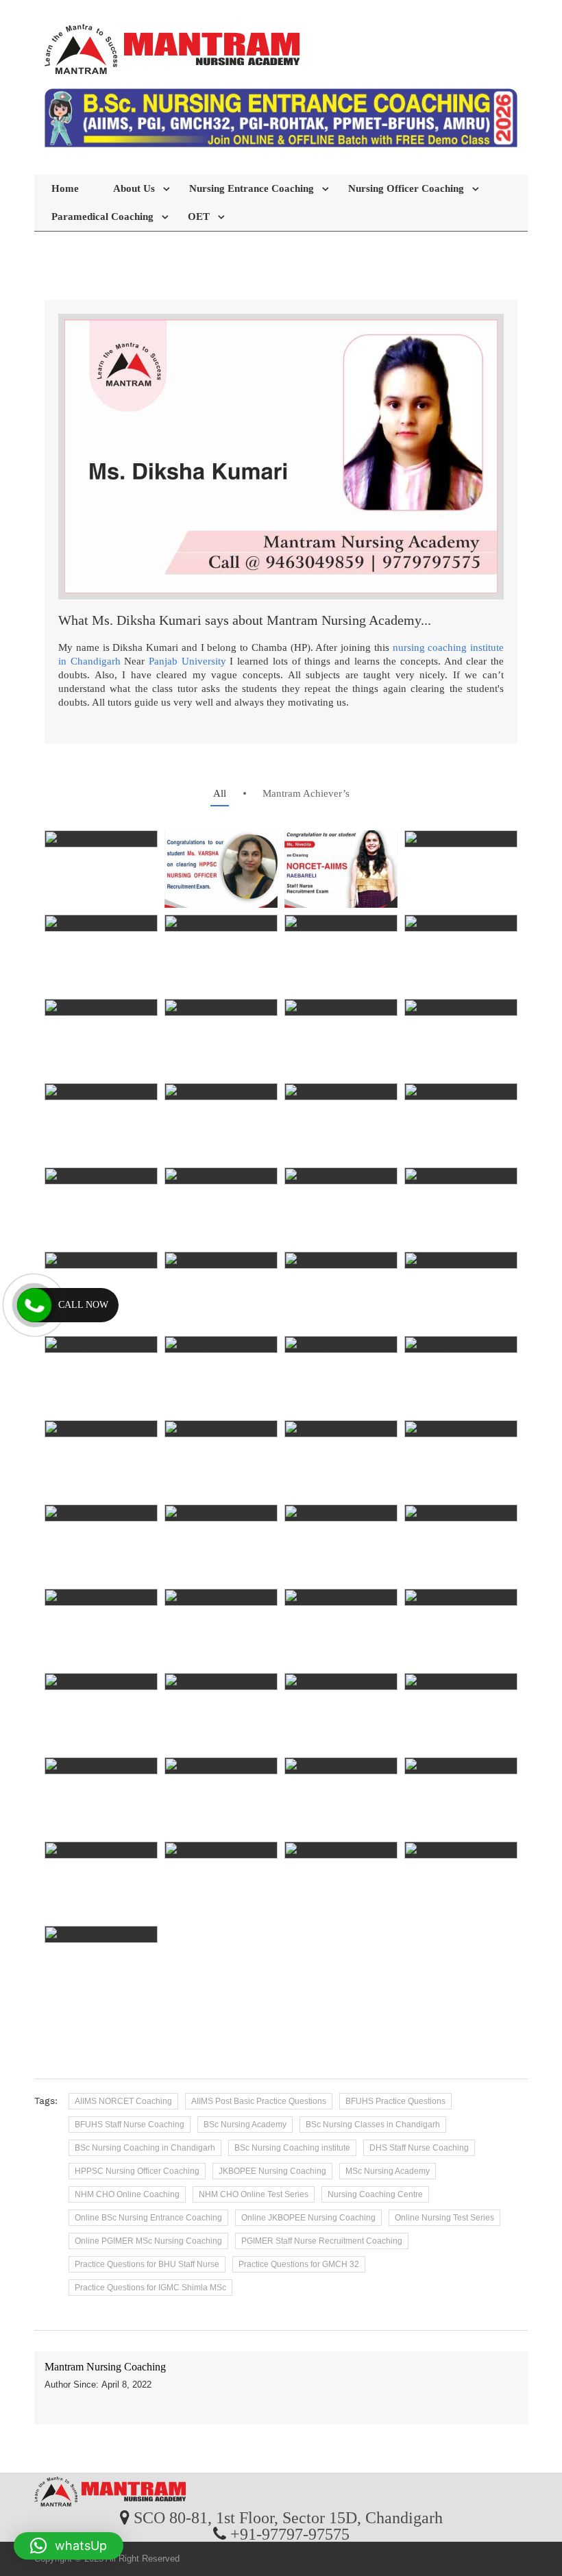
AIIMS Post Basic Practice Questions (259, 2101)
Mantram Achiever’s (306, 793)
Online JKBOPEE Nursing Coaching (308, 2218)
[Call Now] (34, 1305)
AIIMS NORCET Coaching (123, 2101)
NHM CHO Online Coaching (127, 2194)
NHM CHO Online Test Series (254, 2194)
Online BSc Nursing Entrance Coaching (148, 2218)
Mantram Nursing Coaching (105, 2367)
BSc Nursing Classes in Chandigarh (373, 2125)
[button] (69, 2546)
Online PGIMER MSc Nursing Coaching (148, 2241)
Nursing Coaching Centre (375, 2194)
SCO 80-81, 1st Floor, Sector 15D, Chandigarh (288, 2517)
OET (199, 216)
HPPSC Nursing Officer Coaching (137, 2171)
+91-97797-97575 (290, 2534)
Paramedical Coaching (102, 216)
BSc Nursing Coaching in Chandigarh (145, 2148)
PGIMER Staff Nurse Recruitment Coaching (322, 2241)
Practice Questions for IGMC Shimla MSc (150, 2288)
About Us (134, 188)
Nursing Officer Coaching (406, 188)
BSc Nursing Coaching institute (292, 2148)
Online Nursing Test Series (444, 2218)
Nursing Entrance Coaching (252, 188)
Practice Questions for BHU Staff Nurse (147, 2264)
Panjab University (187, 661)
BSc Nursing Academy (245, 2125)
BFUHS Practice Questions (395, 2101)
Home (65, 188)
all (220, 793)
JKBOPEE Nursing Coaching (272, 2171)
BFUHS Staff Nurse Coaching (130, 2125)
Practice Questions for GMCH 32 (299, 2264)
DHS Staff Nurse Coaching (419, 2148)
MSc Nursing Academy (388, 2171)
